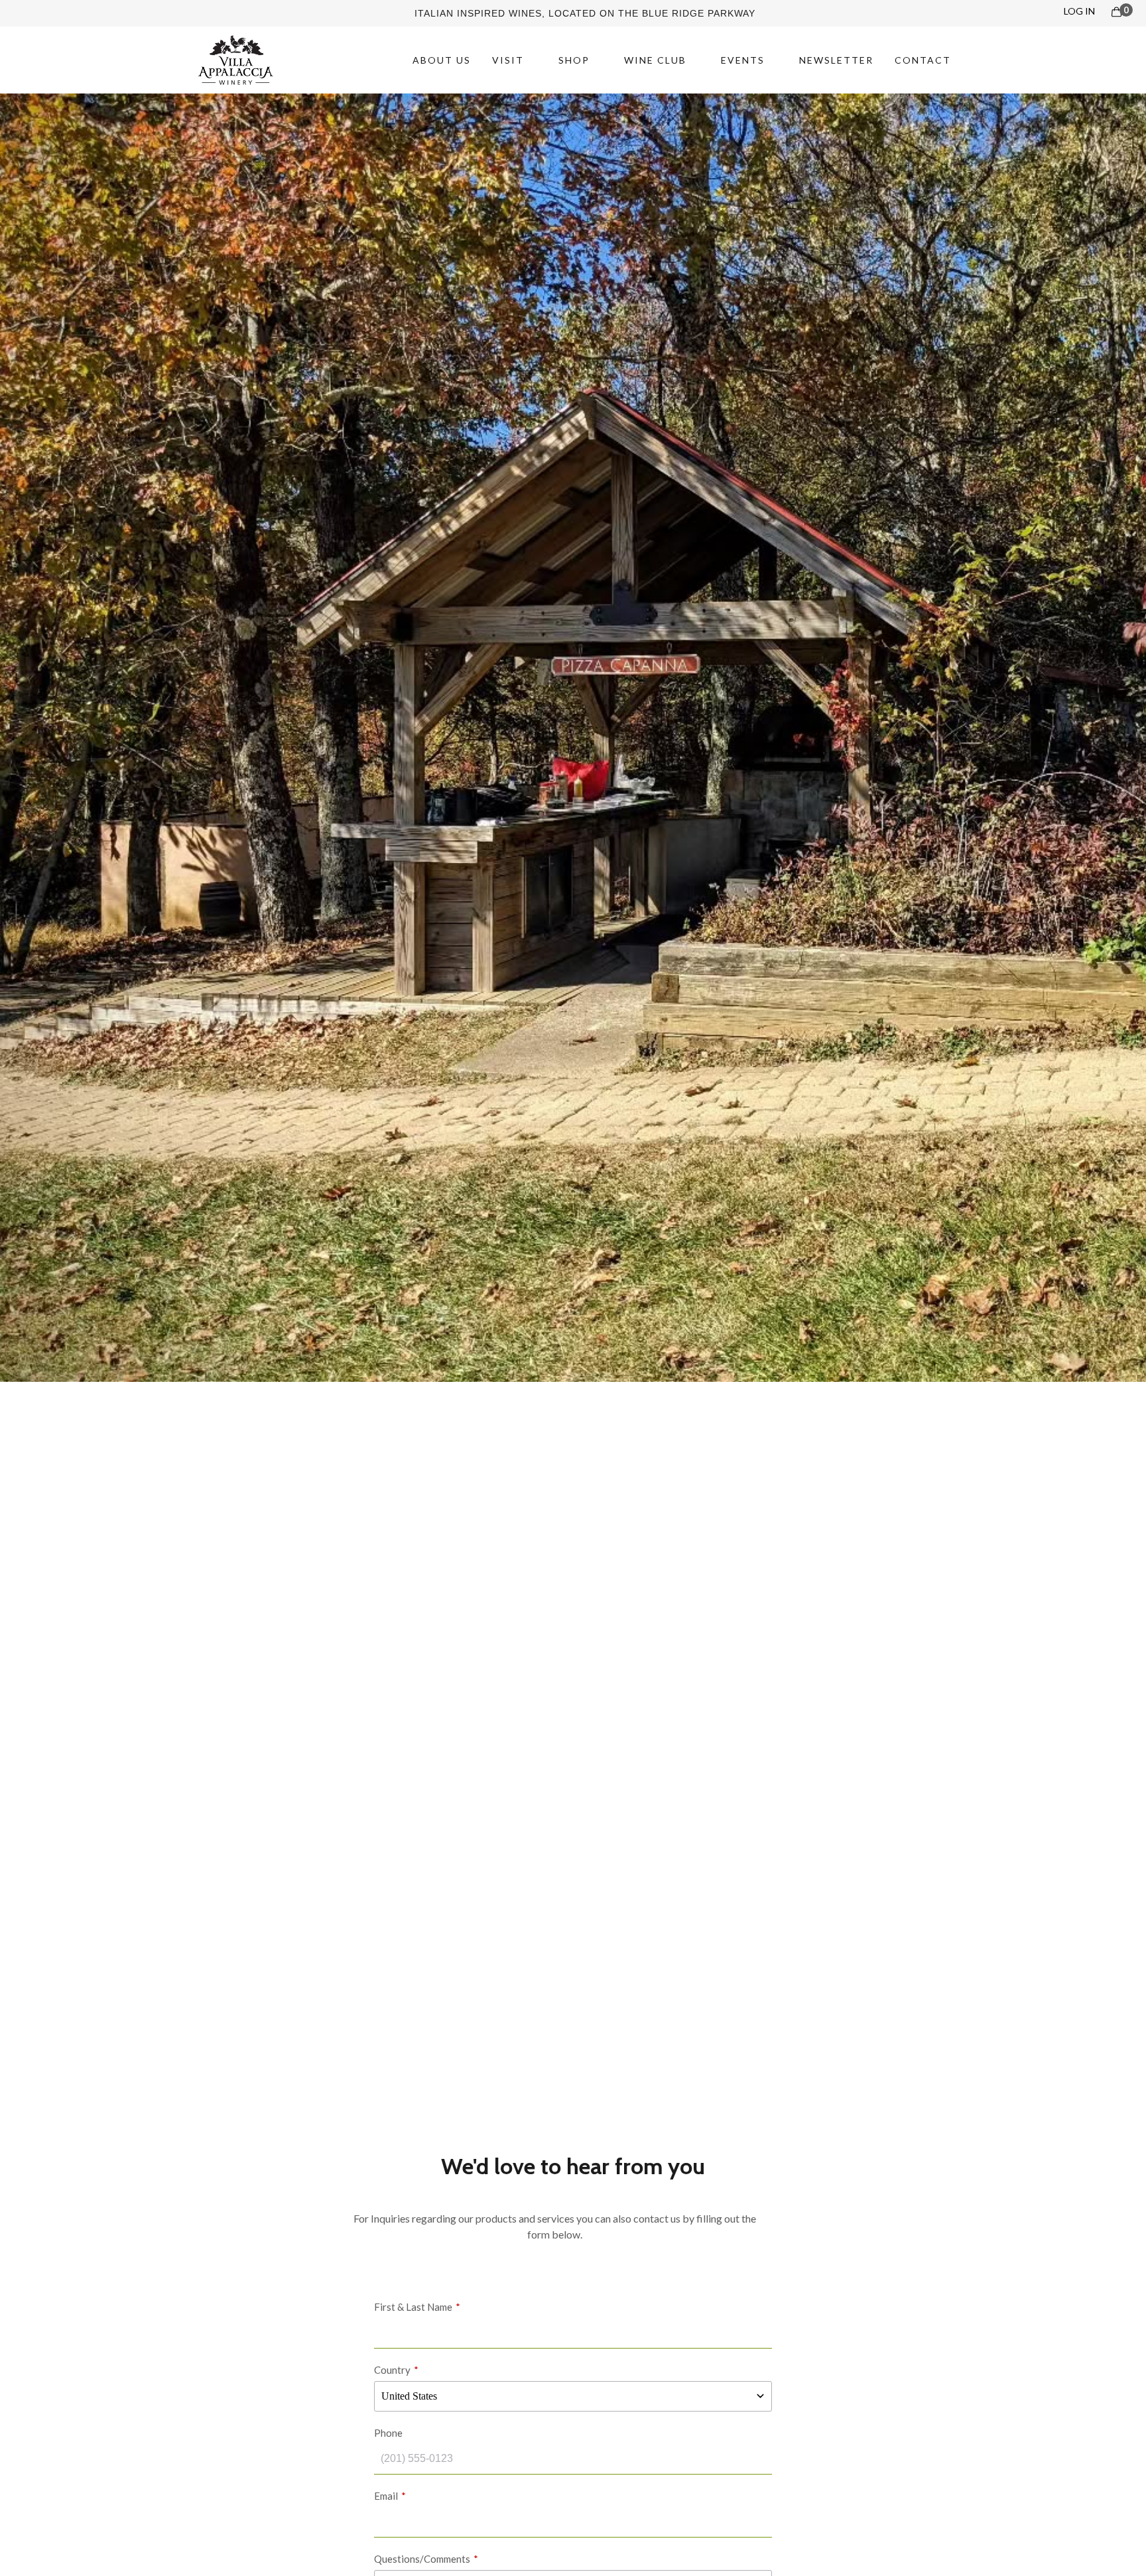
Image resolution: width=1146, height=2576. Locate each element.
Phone (388, 2433)
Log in (1079, 11)
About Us (442, 60)
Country (392, 2370)
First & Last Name (413, 2307)
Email (386, 2496)
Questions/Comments (422, 2559)
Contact (923, 60)
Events (743, 60)
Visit (508, 60)
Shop (574, 60)
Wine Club (655, 60)
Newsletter (836, 60)
